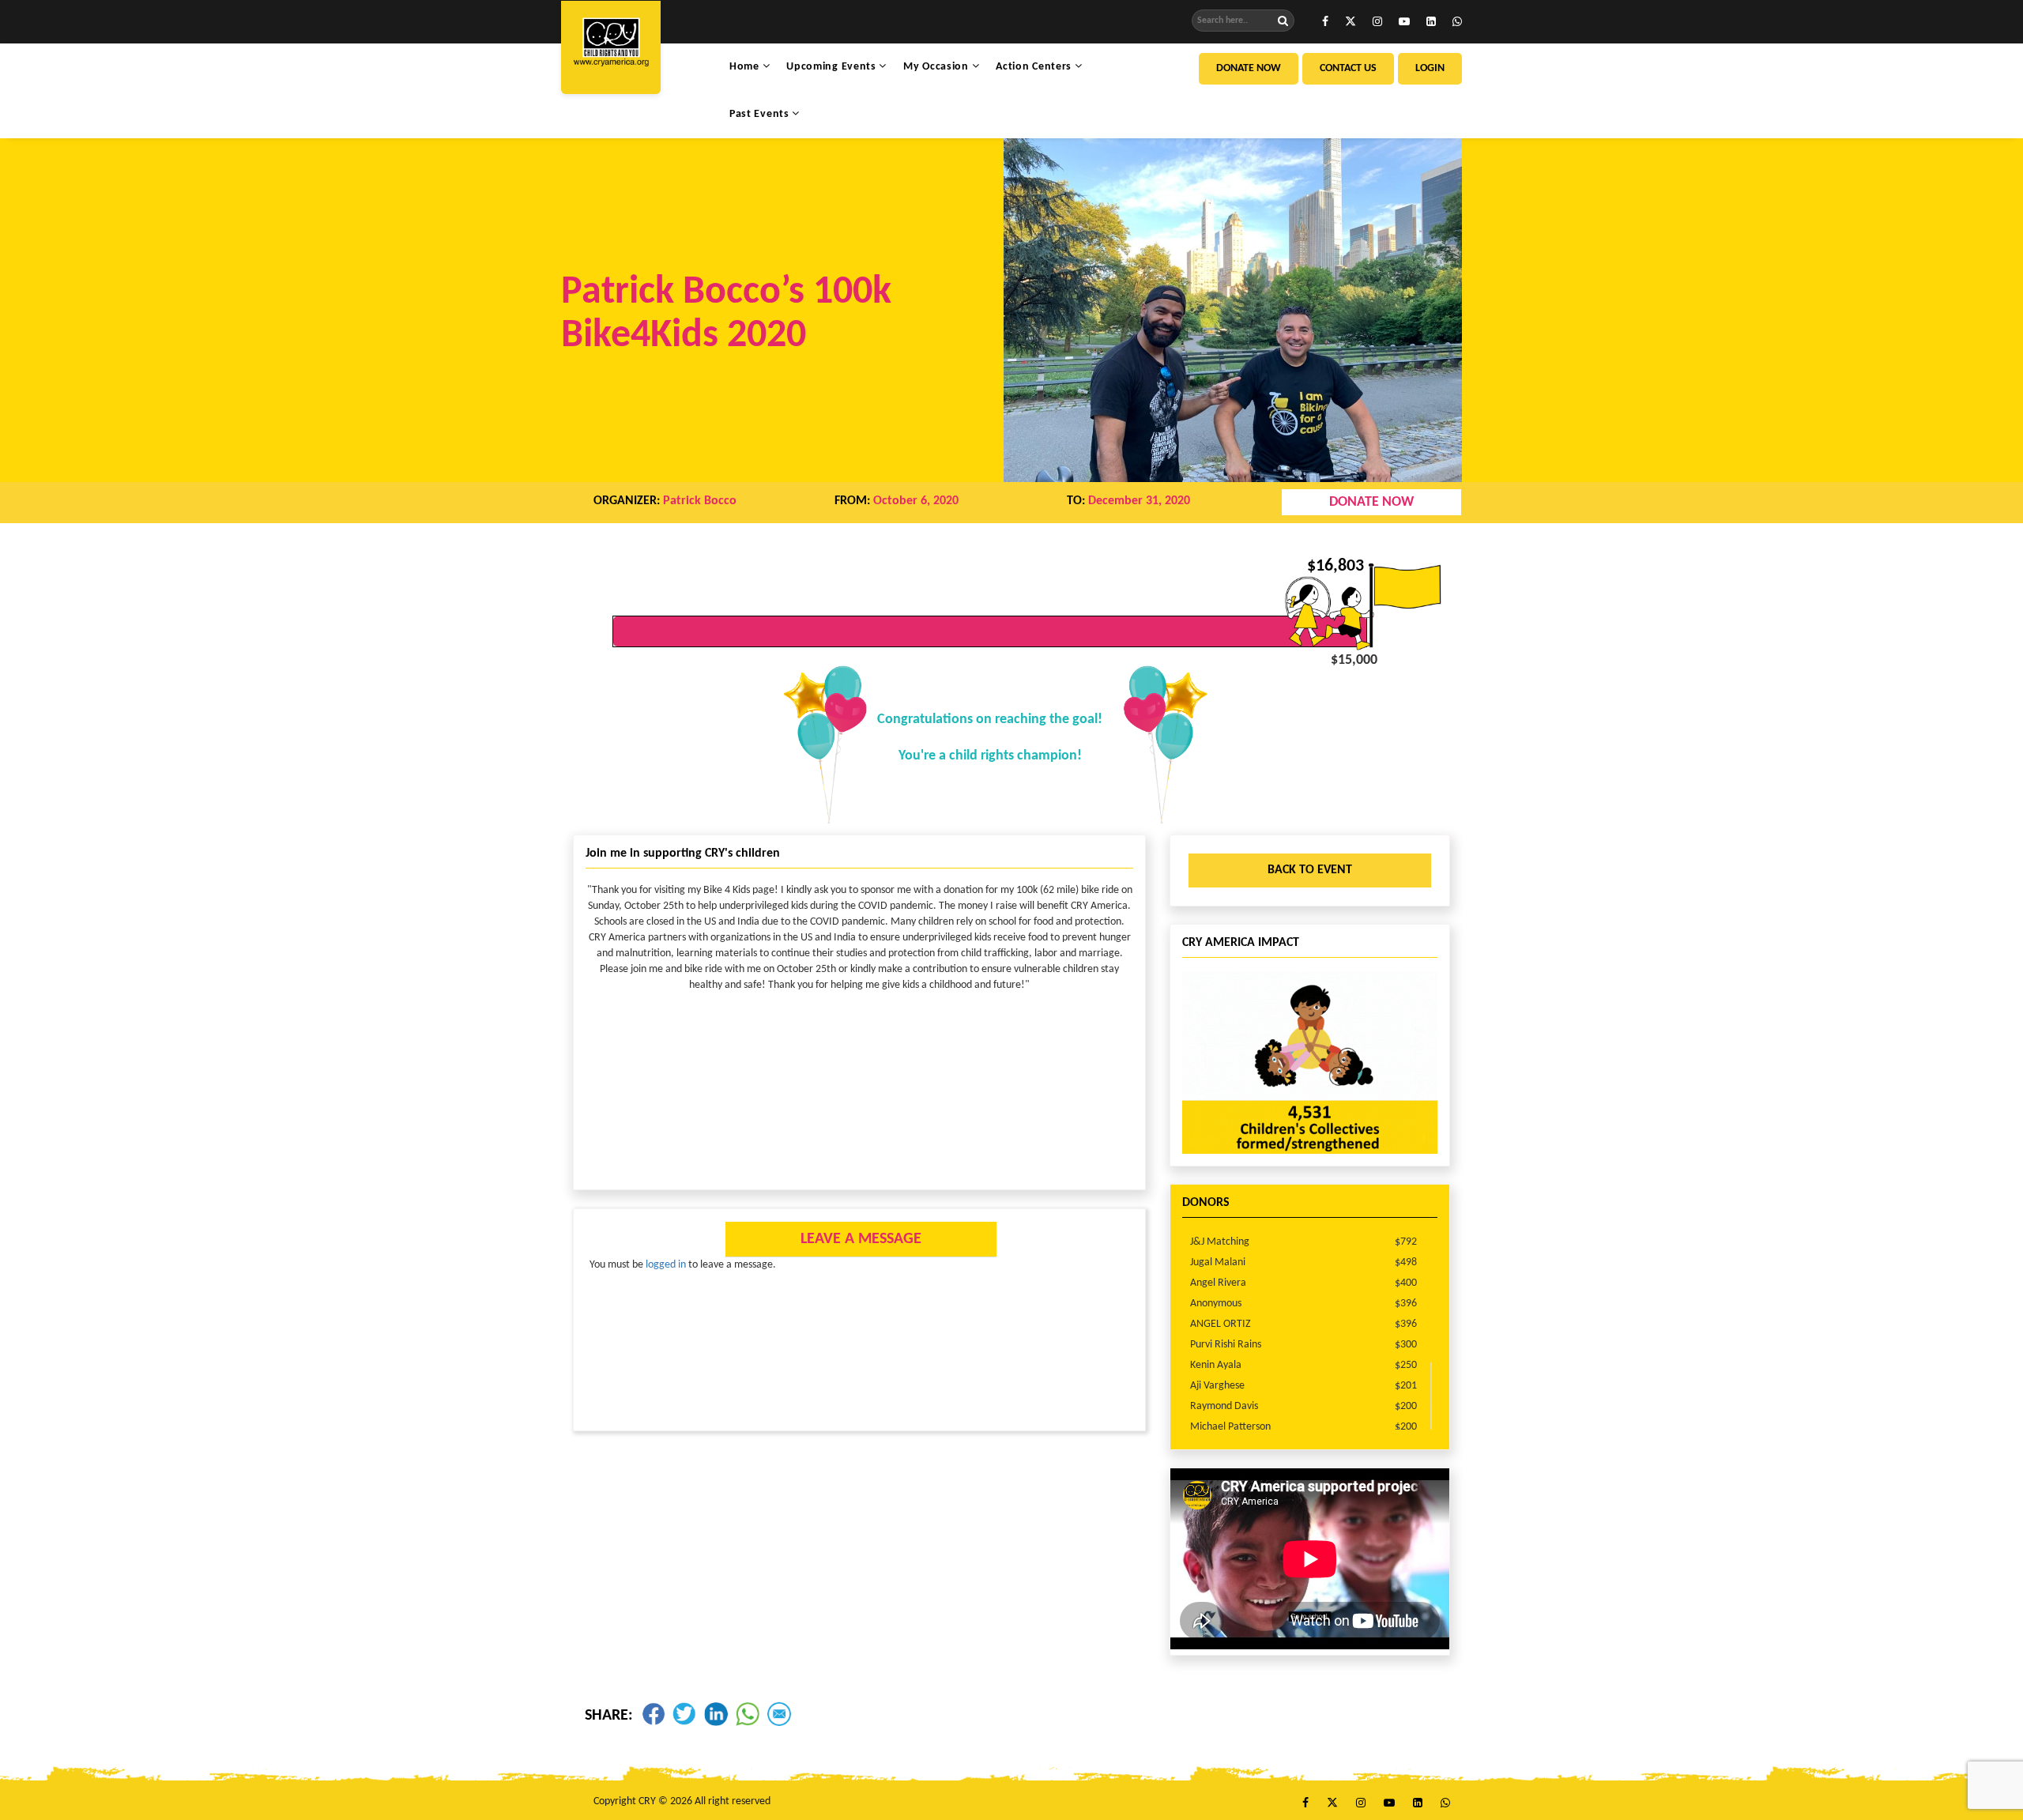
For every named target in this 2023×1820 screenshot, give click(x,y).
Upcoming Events (833, 67)
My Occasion (937, 67)
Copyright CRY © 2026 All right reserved (682, 1801)
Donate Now (1249, 68)
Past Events (761, 114)
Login (1430, 68)
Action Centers (1035, 67)
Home (746, 67)
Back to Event (1310, 870)
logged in (666, 1265)
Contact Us (1348, 68)
